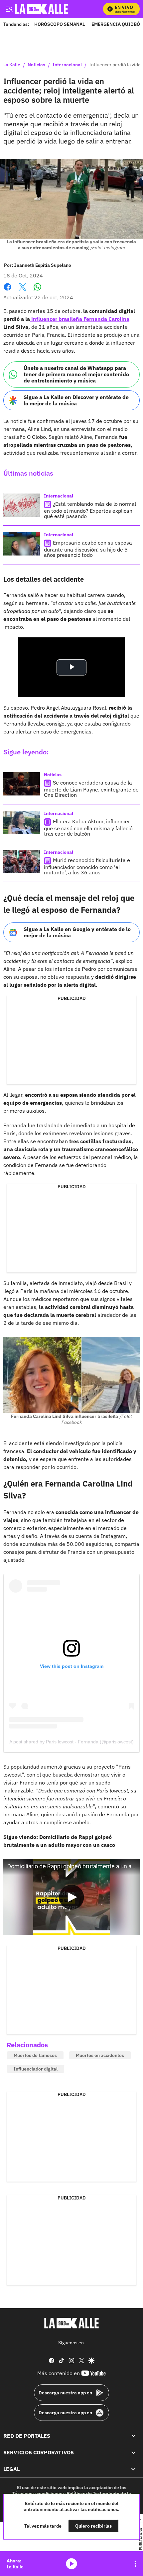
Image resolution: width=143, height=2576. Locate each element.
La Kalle (12, 65)
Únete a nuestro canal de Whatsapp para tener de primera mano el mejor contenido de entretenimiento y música (76, 374)
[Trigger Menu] (9, 9)
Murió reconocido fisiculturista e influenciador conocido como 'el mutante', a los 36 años (87, 866)
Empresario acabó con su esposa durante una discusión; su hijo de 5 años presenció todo (88, 549)
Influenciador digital (36, 2069)
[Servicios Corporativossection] (133, 2452)
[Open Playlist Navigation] (135, 2564)
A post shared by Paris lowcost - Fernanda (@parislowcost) (71, 1742)
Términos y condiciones (37, 2493)
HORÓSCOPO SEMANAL (60, 24)
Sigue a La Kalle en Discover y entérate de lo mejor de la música (76, 400)
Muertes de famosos (35, 2055)
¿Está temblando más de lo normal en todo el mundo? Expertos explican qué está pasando (90, 510)
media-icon (71, 2564)
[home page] (71, 2323)
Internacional (67, 65)
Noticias (36, 65)
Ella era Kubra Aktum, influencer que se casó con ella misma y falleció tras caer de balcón (88, 827)
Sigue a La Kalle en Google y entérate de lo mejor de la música (77, 932)
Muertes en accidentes (100, 2055)
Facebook (7, 291)
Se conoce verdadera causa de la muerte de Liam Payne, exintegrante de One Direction (91, 789)
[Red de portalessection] (133, 2436)
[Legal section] (133, 2469)
